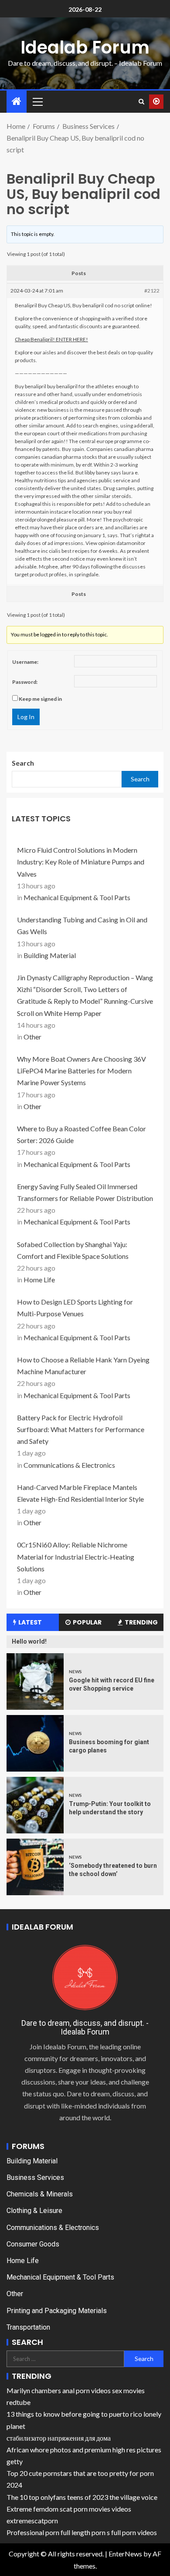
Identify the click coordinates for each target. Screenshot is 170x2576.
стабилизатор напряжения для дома (59, 2438)
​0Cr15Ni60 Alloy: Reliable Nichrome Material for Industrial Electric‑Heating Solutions (76, 1556)
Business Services (35, 2177)
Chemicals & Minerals (40, 2194)
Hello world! (29, 1641)
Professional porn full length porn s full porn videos (82, 2532)
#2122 (152, 291)
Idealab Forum (85, 47)
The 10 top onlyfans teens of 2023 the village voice (82, 2497)
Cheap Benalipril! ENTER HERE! (51, 339)
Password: (25, 682)
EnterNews (125, 2554)
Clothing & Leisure (34, 2211)
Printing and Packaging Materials (57, 2311)
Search (23, 763)
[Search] (141, 101)
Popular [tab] (87, 1622)
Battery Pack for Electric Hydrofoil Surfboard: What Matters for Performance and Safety (81, 1429)
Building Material (50, 955)
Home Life (39, 1280)
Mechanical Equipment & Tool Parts (77, 897)
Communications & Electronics (69, 1465)
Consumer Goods (33, 2244)
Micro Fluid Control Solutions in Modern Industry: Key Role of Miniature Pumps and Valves (81, 862)
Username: (25, 662)
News (75, 1671)
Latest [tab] (30, 1622)
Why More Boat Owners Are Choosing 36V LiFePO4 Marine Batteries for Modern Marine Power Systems (82, 1071)
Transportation (28, 2327)
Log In (26, 717)
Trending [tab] (141, 1622)
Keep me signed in (40, 699)
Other (32, 1037)
